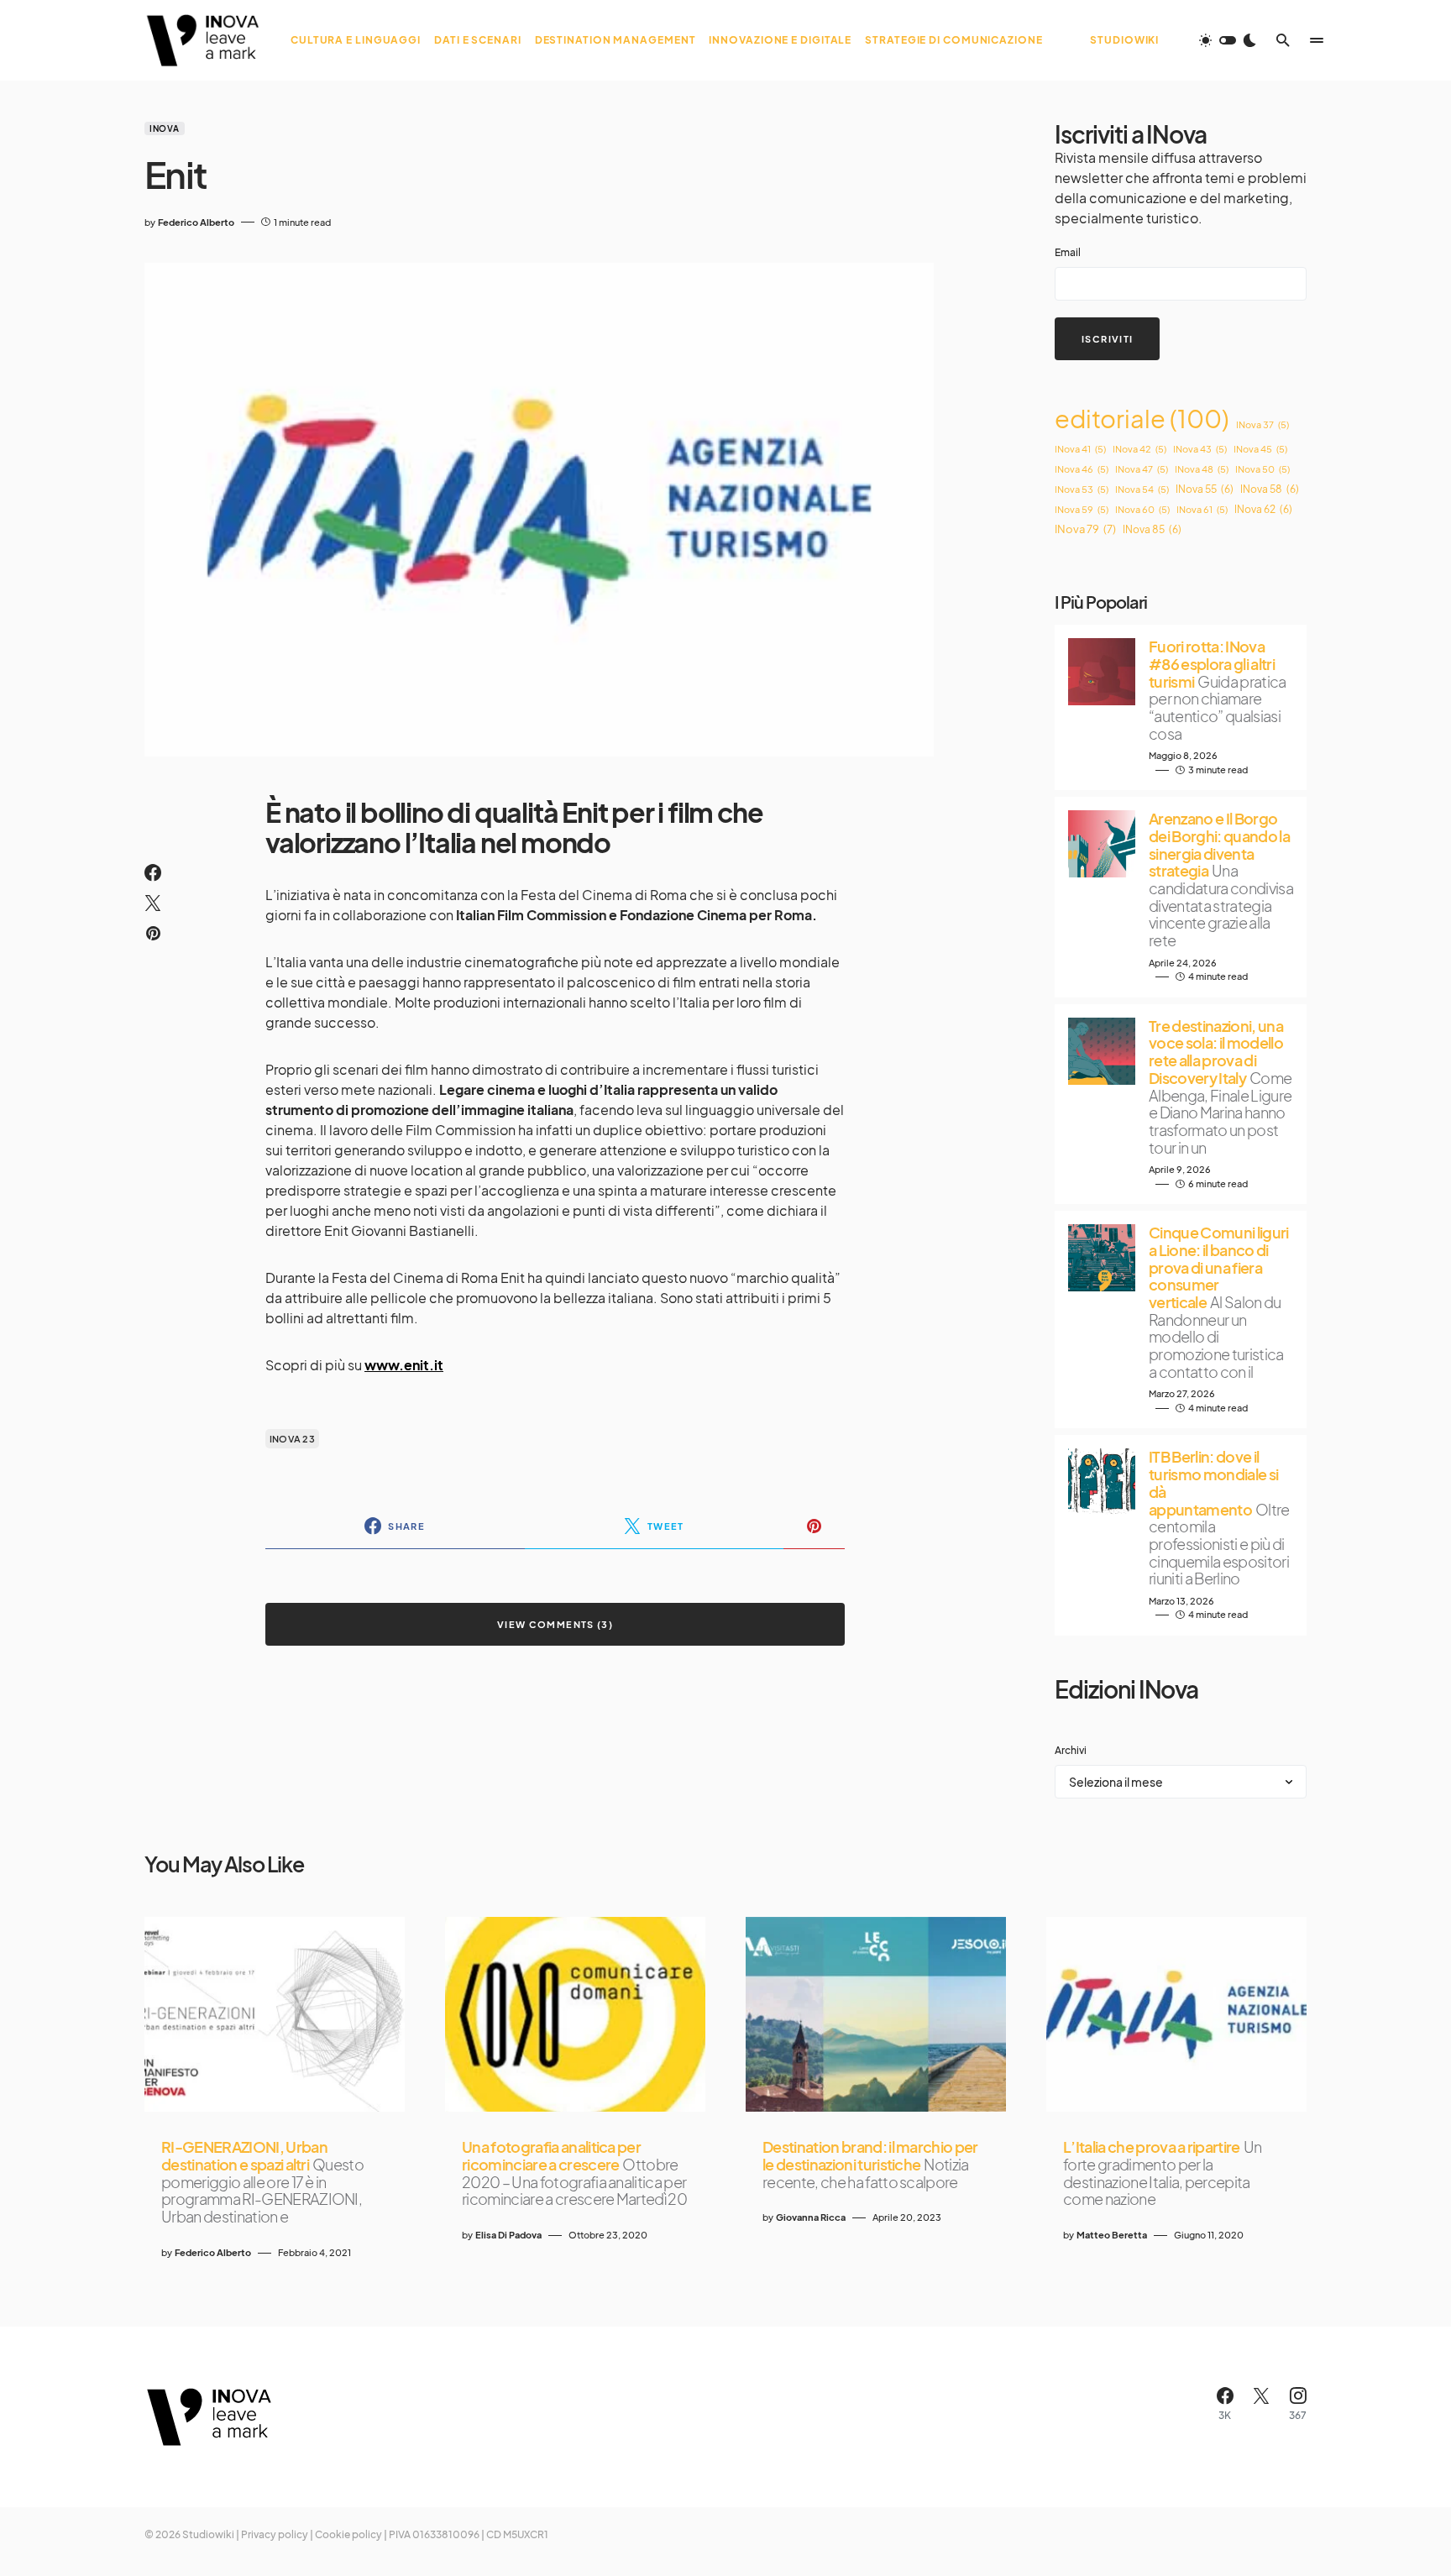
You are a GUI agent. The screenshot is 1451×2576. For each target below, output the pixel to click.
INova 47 (1142, 469)
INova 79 (1085, 529)
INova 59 (1082, 509)
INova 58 (1270, 489)
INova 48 (1202, 469)
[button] (1228, 40)
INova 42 (1139, 449)
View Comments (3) (555, 1624)
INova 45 (1260, 449)
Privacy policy (275, 2534)
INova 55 (1205, 489)
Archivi (1071, 1750)
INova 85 (1152, 529)
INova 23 (292, 1439)
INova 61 (1202, 509)
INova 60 (1142, 509)
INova (165, 128)
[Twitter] (1261, 2404)
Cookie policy (348, 2534)
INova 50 (1262, 469)
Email (1068, 252)
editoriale (1142, 419)
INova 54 (1142, 489)
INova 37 (1262, 424)
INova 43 (1200, 449)
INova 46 (1082, 469)
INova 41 (1080, 449)
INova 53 (1082, 489)
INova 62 (1263, 509)
